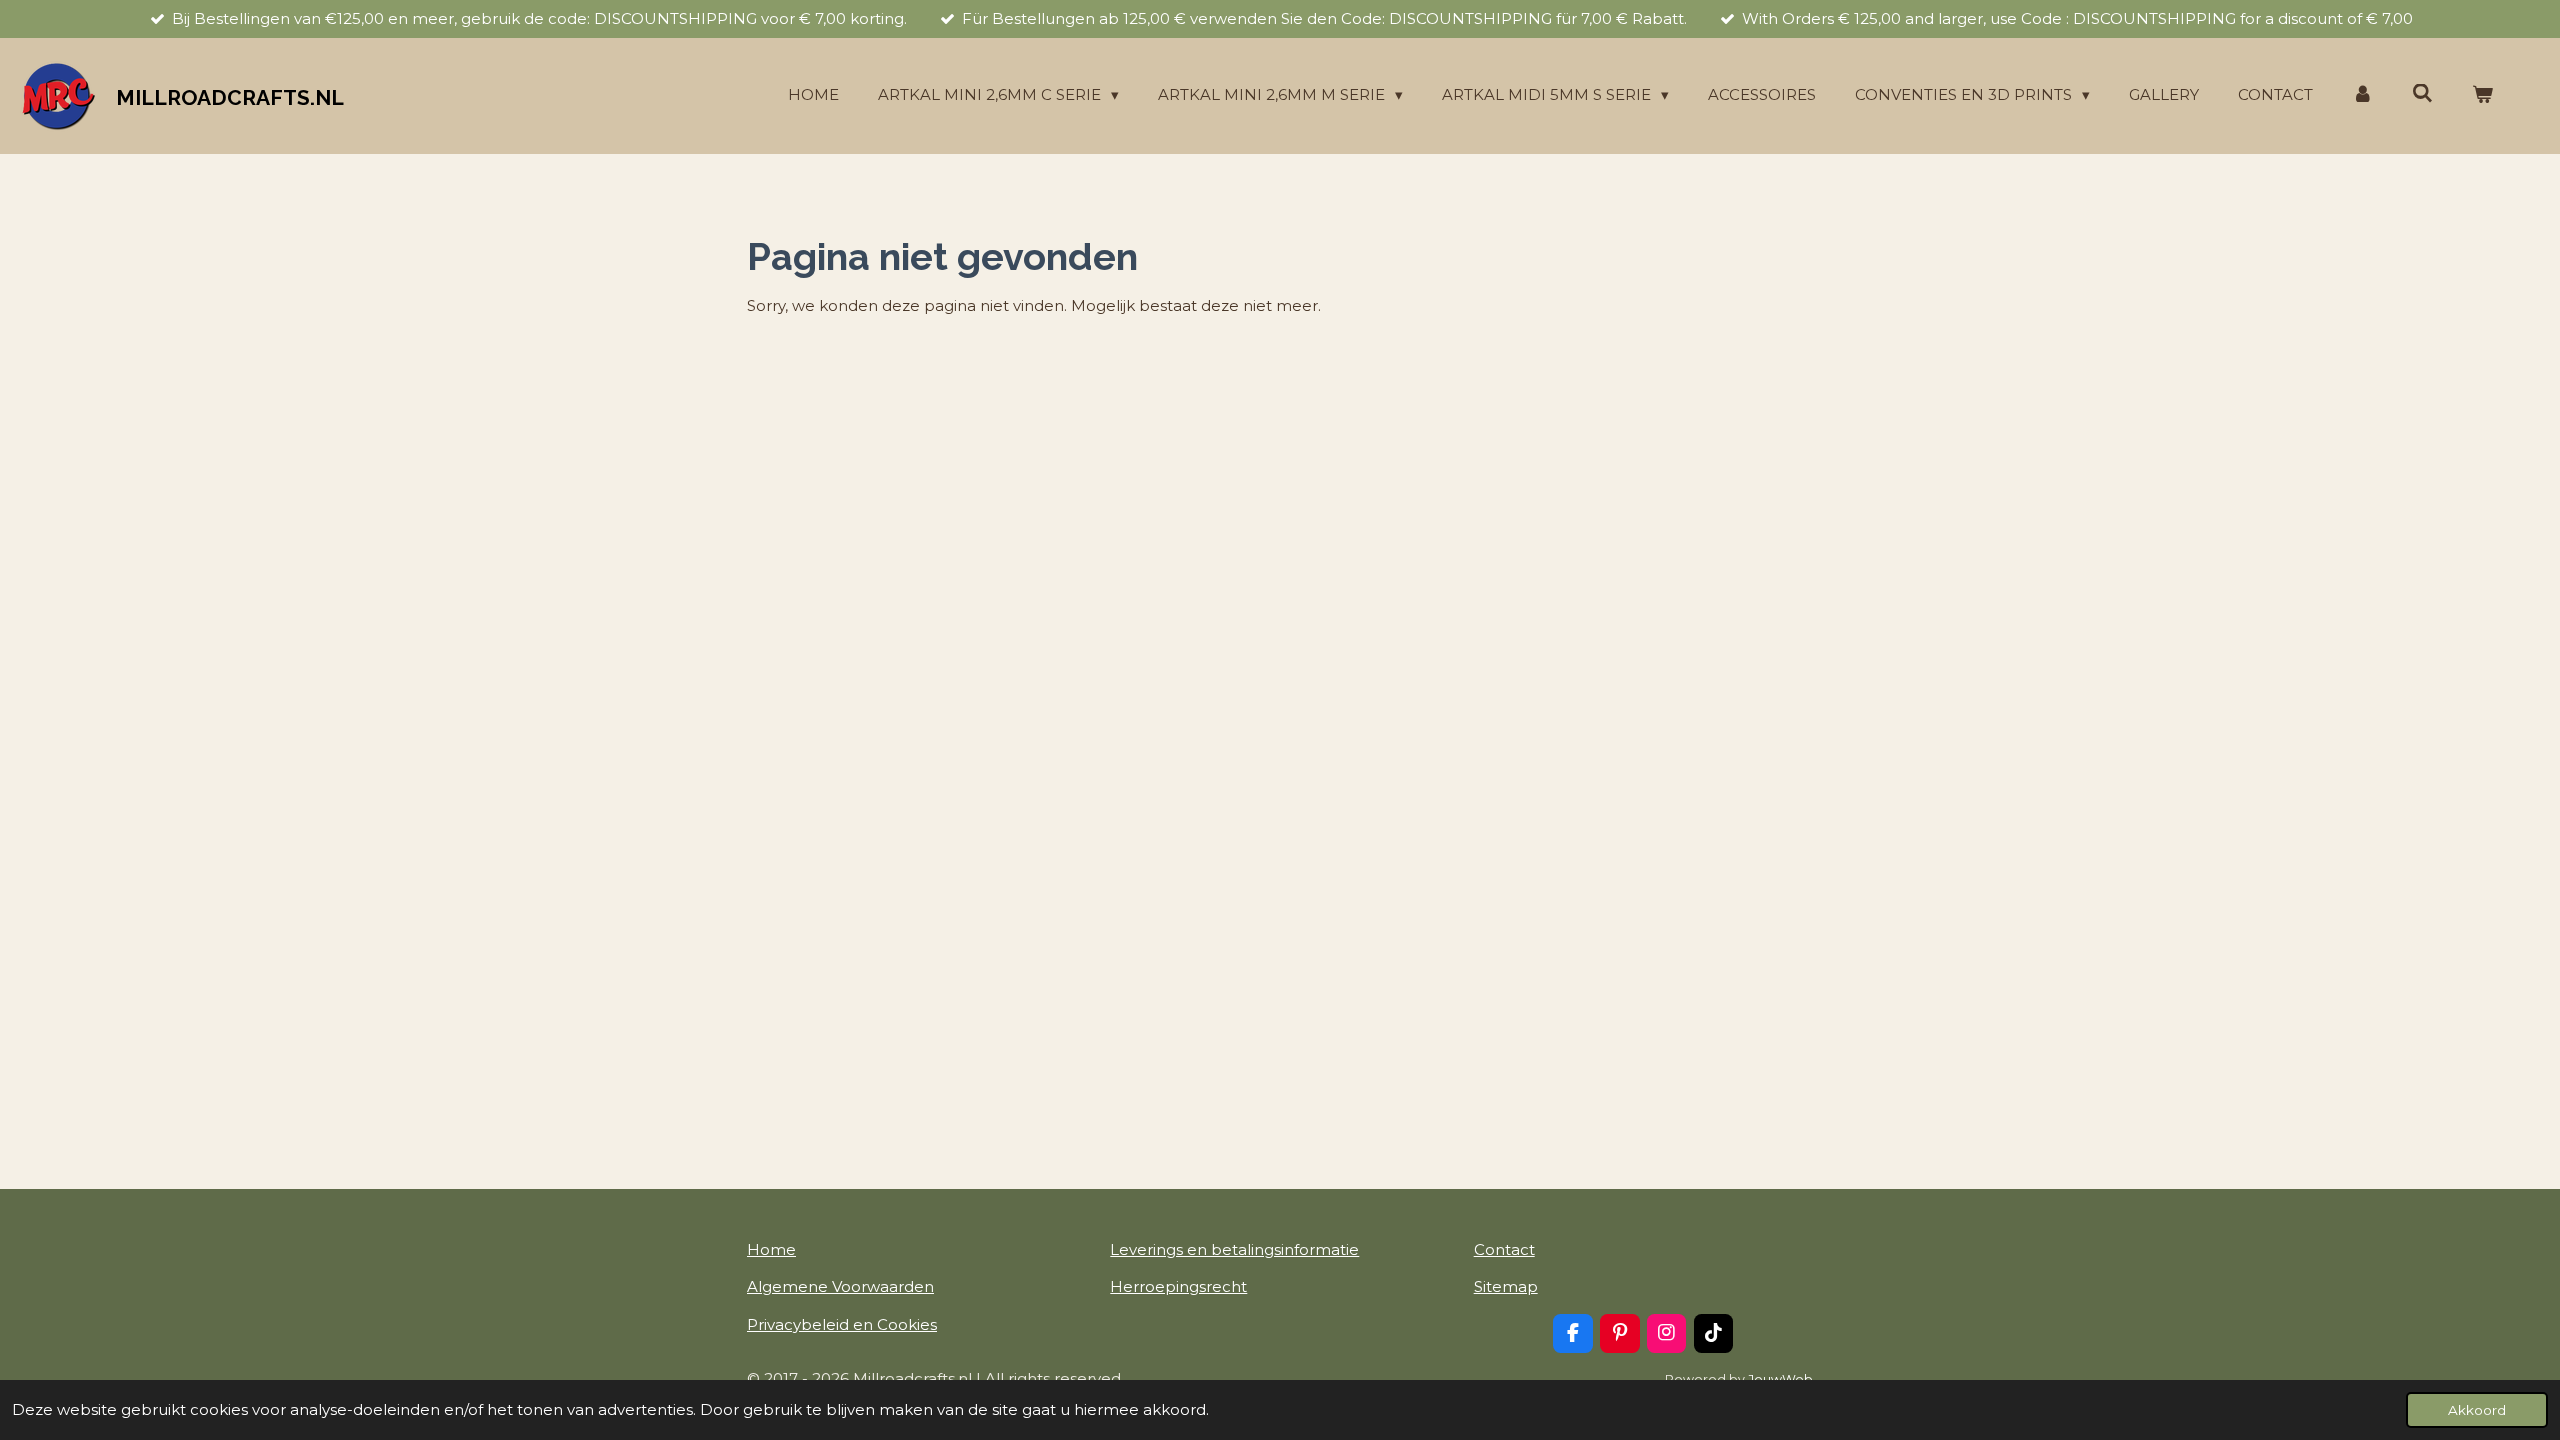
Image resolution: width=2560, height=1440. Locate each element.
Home (771, 1249)
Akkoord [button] (2477, 1410)
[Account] (2362, 95)
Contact (1504, 1249)
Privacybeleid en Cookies (842, 1324)
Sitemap (1506, 1286)
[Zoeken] (2422, 93)
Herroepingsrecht (1178, 1286)
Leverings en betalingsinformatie (1234, 1249)
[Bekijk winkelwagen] (2482, 95)
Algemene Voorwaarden (840, 1286)
